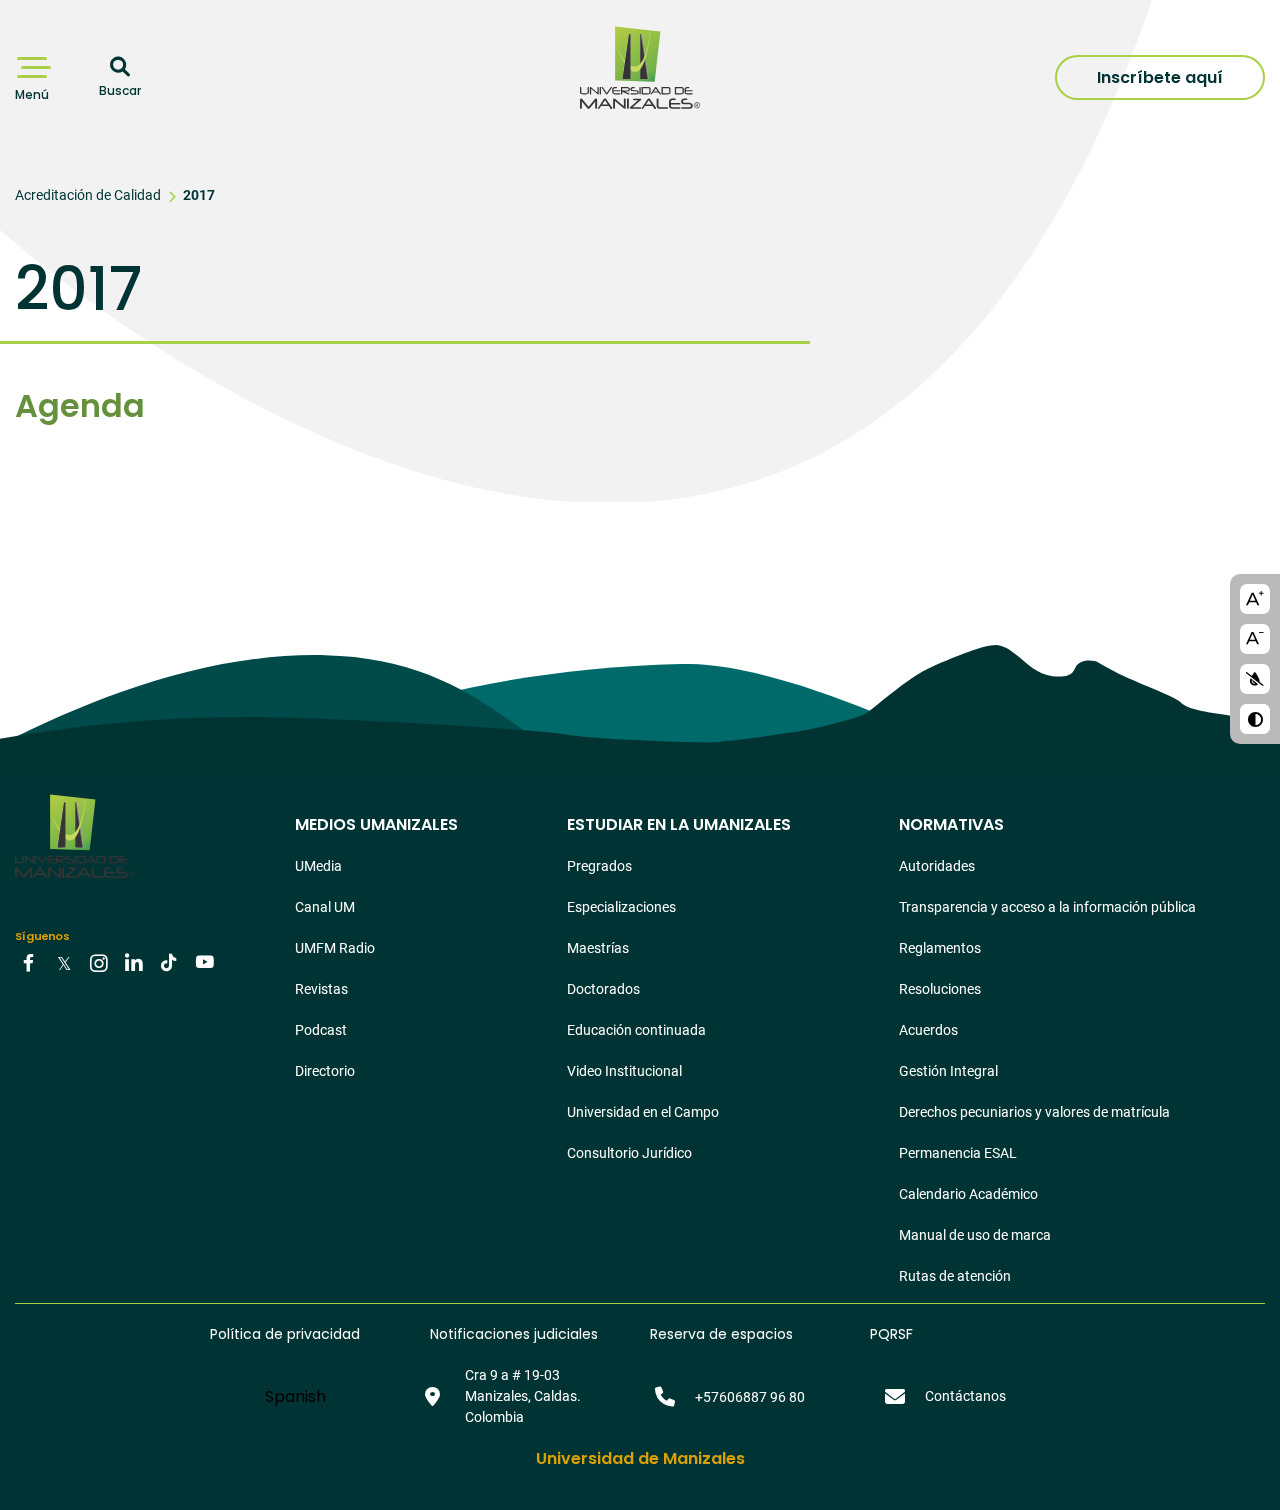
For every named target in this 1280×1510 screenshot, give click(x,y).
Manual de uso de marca (975, 1235)
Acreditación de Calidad (88, 195)
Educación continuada (636, 1030)
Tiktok (169, 962)
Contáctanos (965, 1396)
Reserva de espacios (721, 1334)
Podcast (321, 1030)
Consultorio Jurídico (629, 1153)
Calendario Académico (968, 1194)
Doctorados (603, 989)
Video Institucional (624, 1071)
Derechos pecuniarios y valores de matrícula (1034, 1112)
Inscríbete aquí (1160, 77)
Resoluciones (940, 989)
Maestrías (598, 948)
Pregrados (599, 866)
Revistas (321, 989)
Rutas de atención (955, 1276)
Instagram (99, 962)
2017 (199, 195)
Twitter (64, 962)
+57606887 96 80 (750, 1397)
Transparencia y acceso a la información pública (1047, 907)
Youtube (204, 962)
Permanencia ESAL (958, 1153)
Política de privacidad (285, 1334)
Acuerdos (928, 1030)
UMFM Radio (335, 948)
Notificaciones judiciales (514, 1334)
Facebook (29, 962)
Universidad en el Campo (643, 1112)
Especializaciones (621, 907)
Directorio (325, 1071)
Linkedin (134, 962)
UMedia (318, 866)
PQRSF (891, 1334)
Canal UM (325, 907)
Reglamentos (940, 948)
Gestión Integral (948, 1071)
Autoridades (937, 866)
